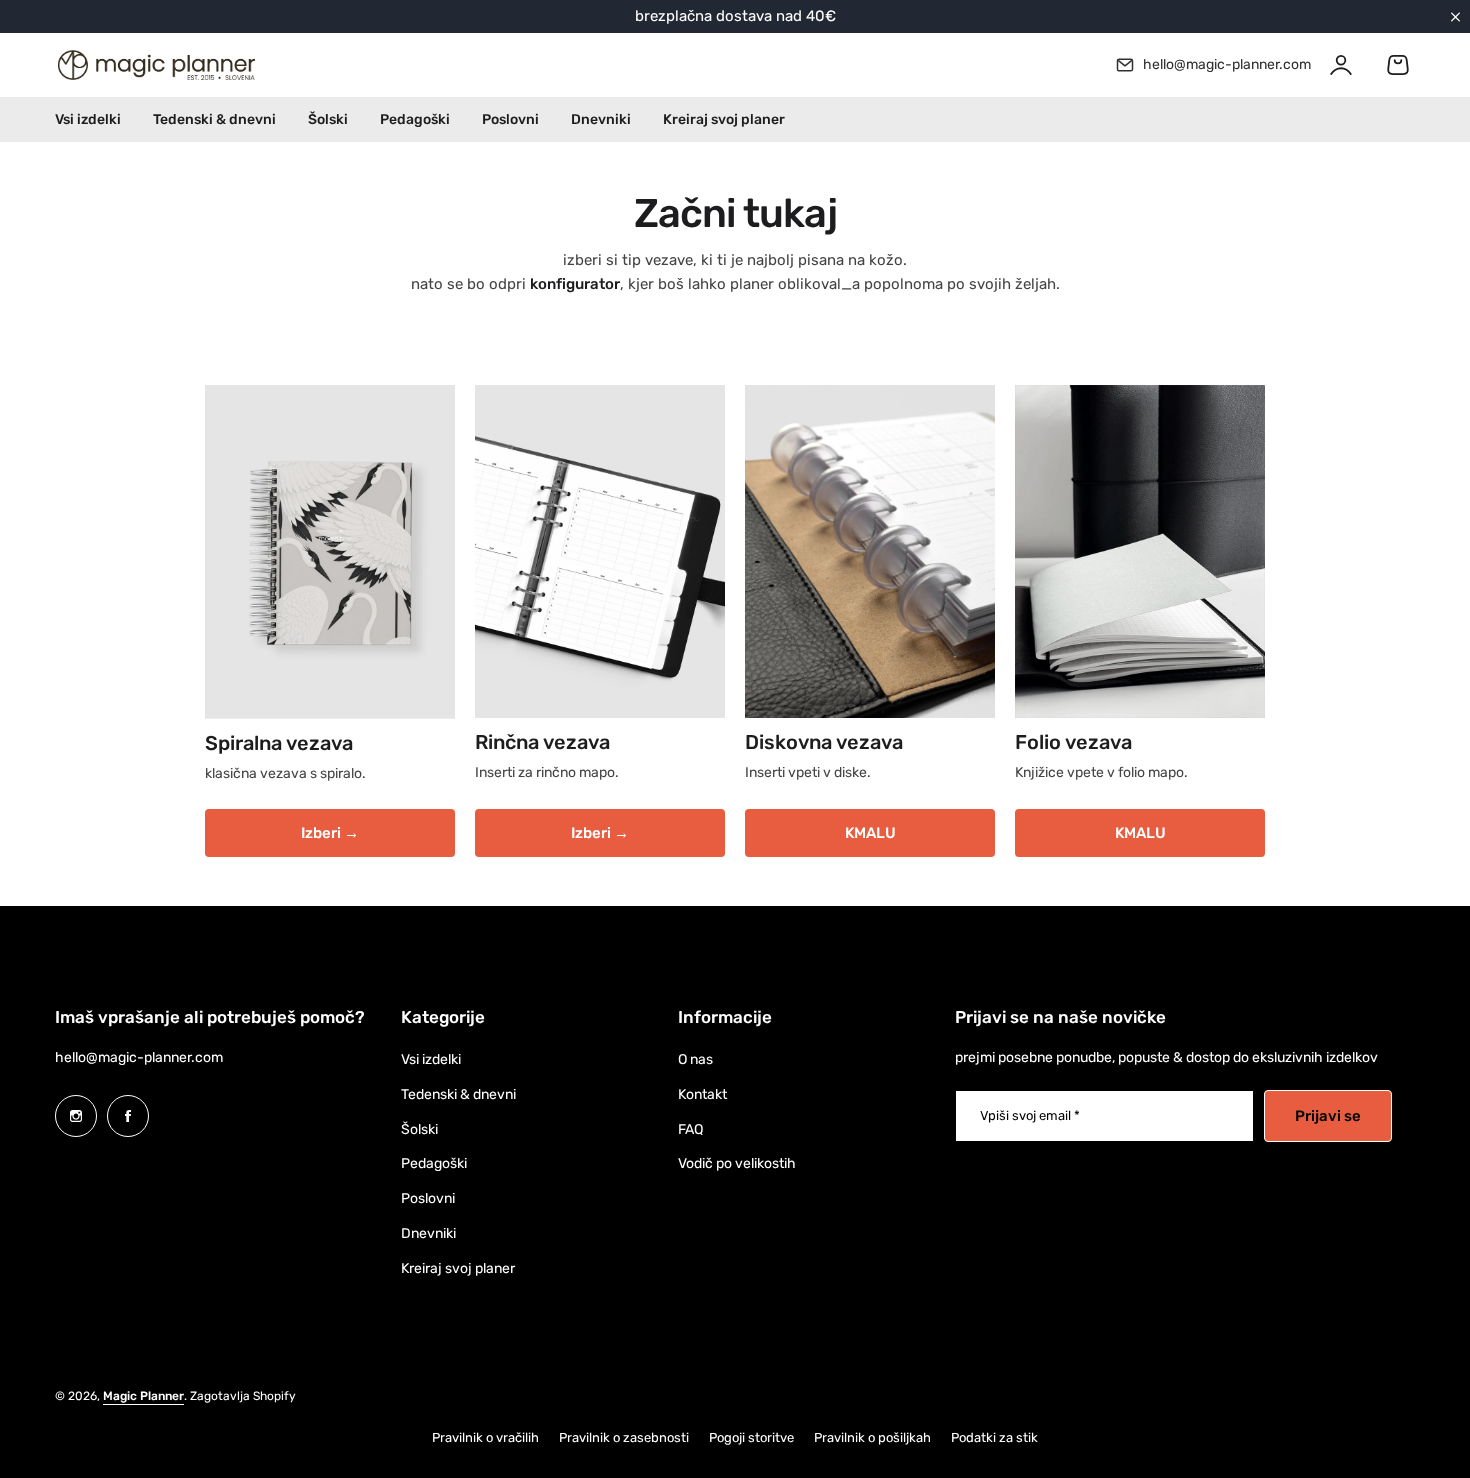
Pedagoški (434, 1163)
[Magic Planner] (155, 65)
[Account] (1341, 65)
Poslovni (428, 1198)
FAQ (690, 1129)
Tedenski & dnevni (458, 1094)
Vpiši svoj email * (1030, 1115)
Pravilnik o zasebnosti (624, 1437)
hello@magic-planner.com (139, 1057)
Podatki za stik (994, 1437)
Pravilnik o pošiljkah (872, 1437)
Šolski (419, 1129)
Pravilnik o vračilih (485, 1437)
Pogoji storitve (751, 1437)
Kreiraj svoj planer (458, 1268)
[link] (870, 551)
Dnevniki (428, 1233)
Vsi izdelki (431, 1059)
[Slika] (330, 552)
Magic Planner (143, 1396)
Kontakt (702, 1094)
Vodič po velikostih (737, 1163)
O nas (695, 1059)
